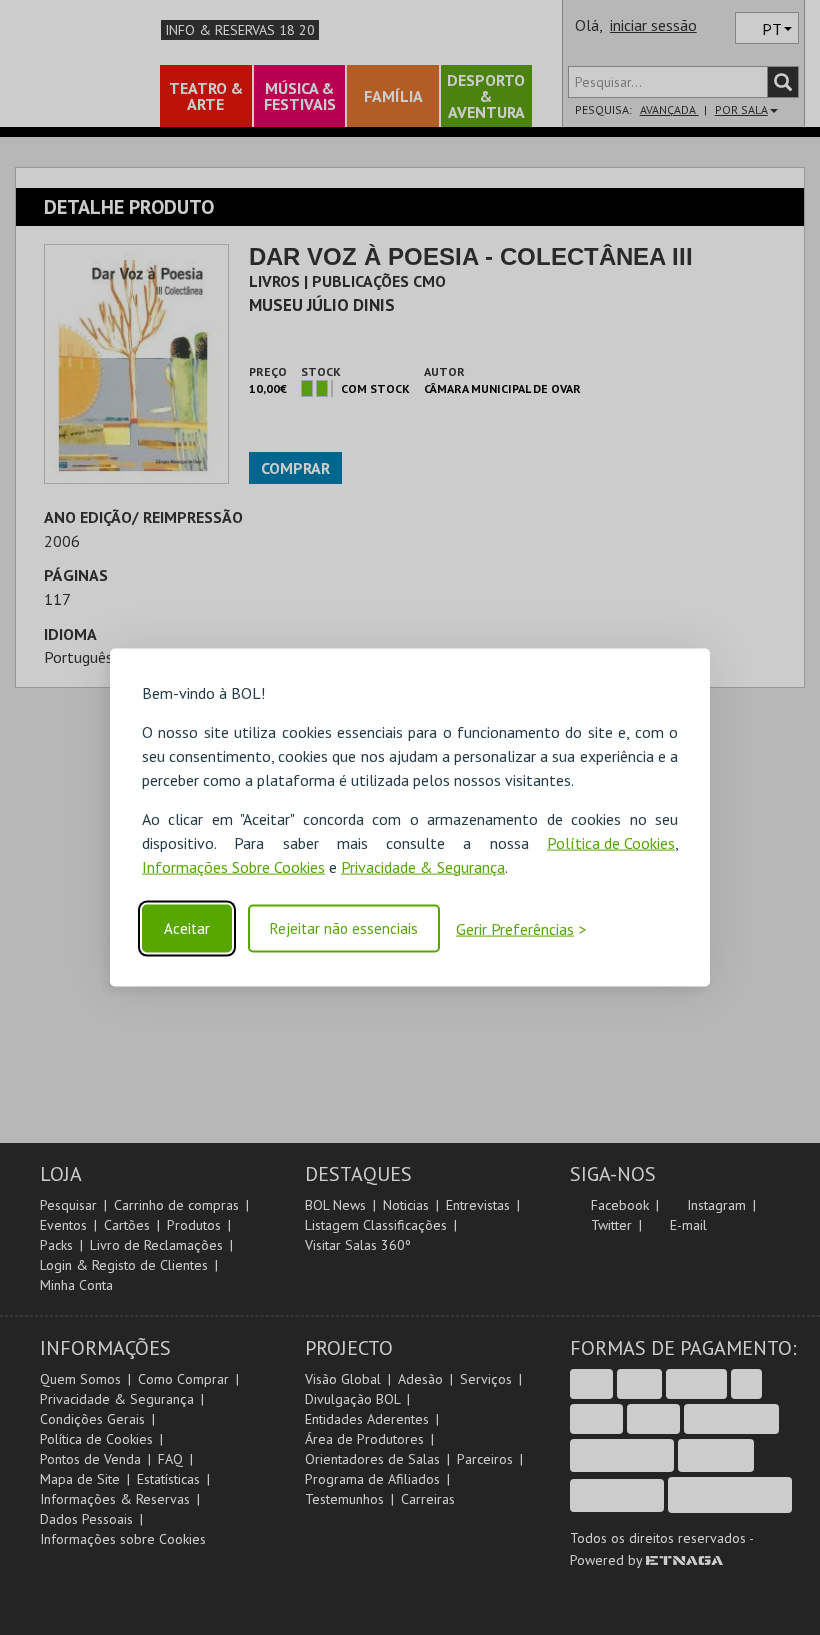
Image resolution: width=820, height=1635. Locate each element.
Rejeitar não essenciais (344, 928)
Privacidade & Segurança (423, 866)
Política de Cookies (611, 842)
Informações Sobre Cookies (233, 866)
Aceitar (187, 928)
